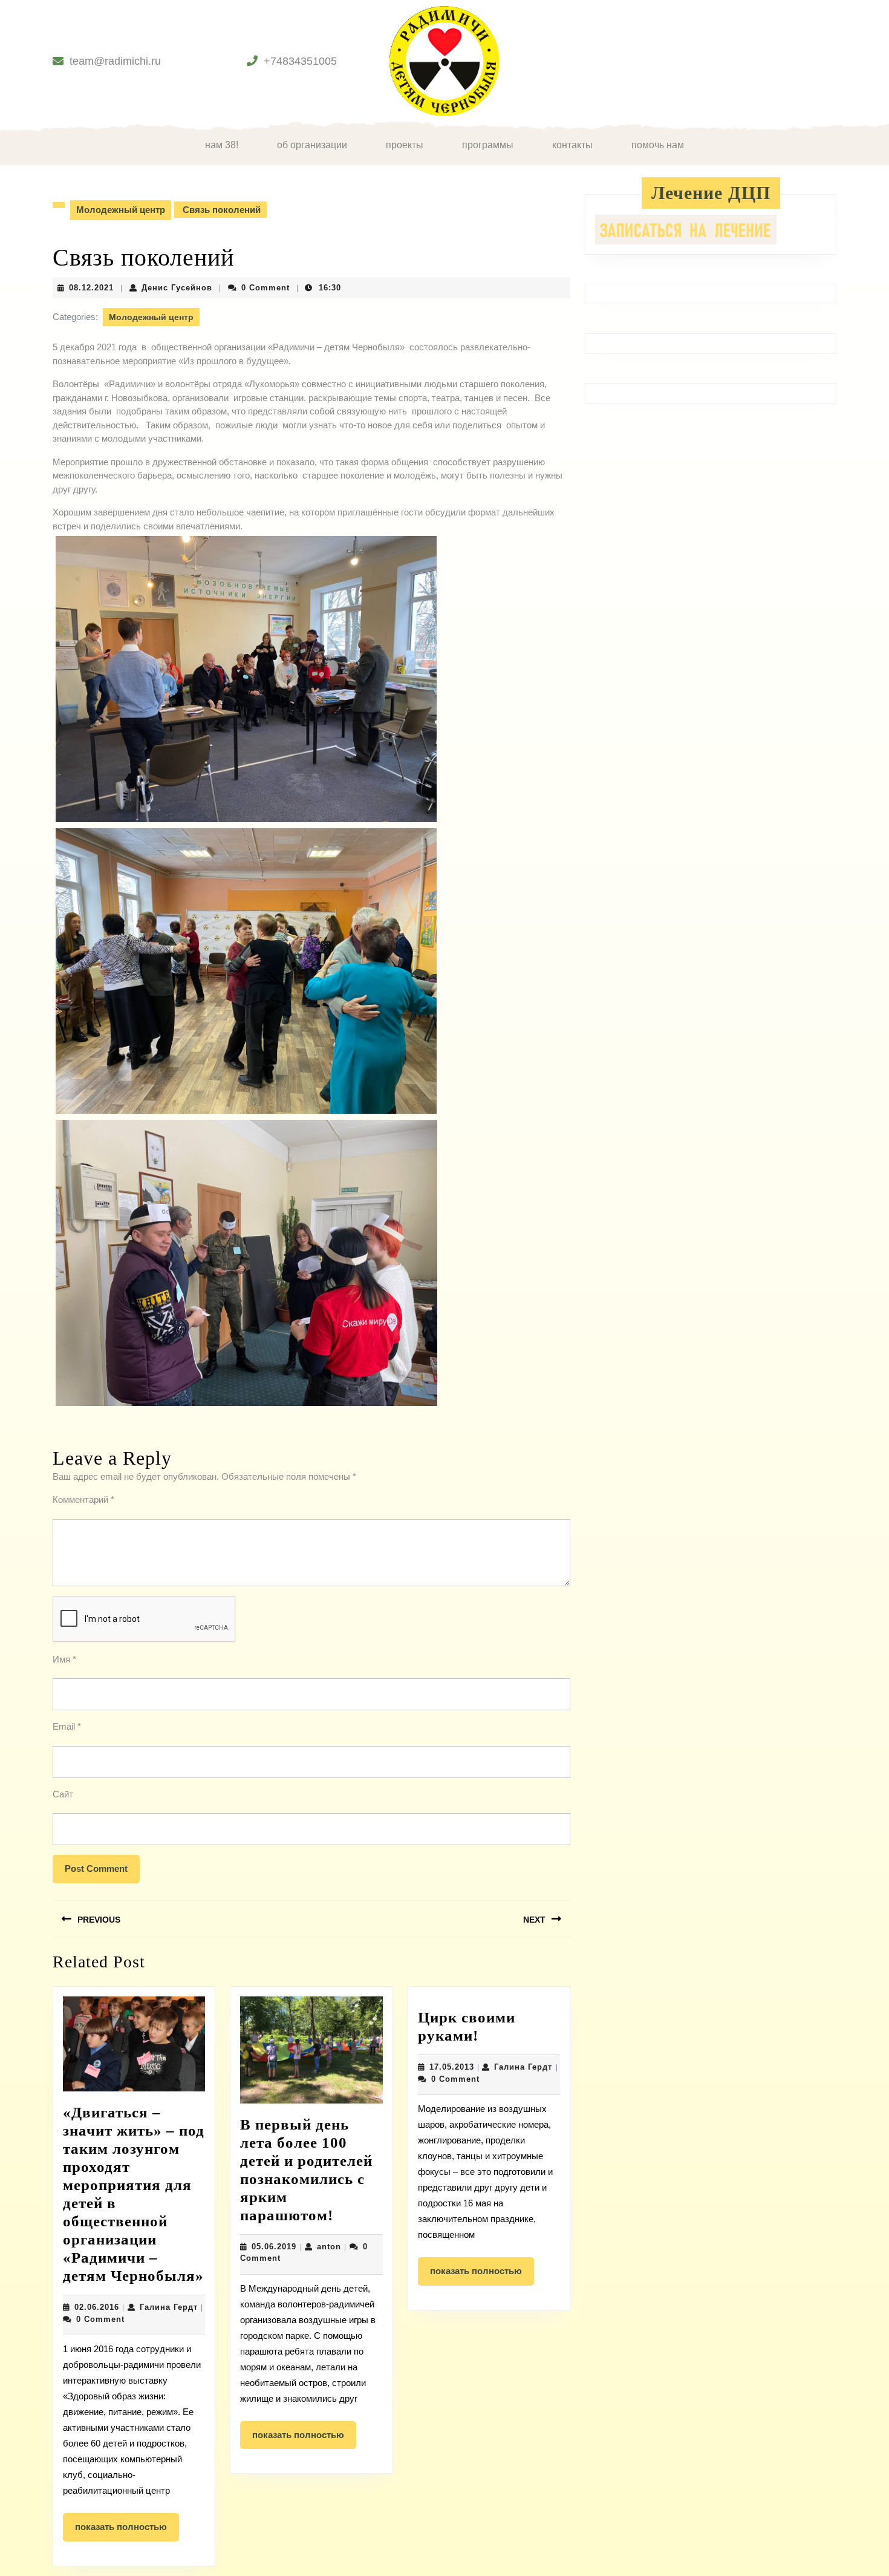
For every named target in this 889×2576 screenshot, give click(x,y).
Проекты (405, 145)
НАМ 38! (222, 145)
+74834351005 (300, 61)
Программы (488, 145)
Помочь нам (658, 145)
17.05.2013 (452, 2067)
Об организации (312, 145)
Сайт (63, 1794)
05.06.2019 (274, 2247)
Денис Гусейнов (177, 288)
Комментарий (83, 1499)
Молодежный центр (121, 210)
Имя (64, 1659)
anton (329, 2247)
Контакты (572, 145)
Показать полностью (127, 2531)
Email (67, 1726)
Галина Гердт (169, 2307)
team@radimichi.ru (115, 61)
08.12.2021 (91, 288)
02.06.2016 (97, 2307)
